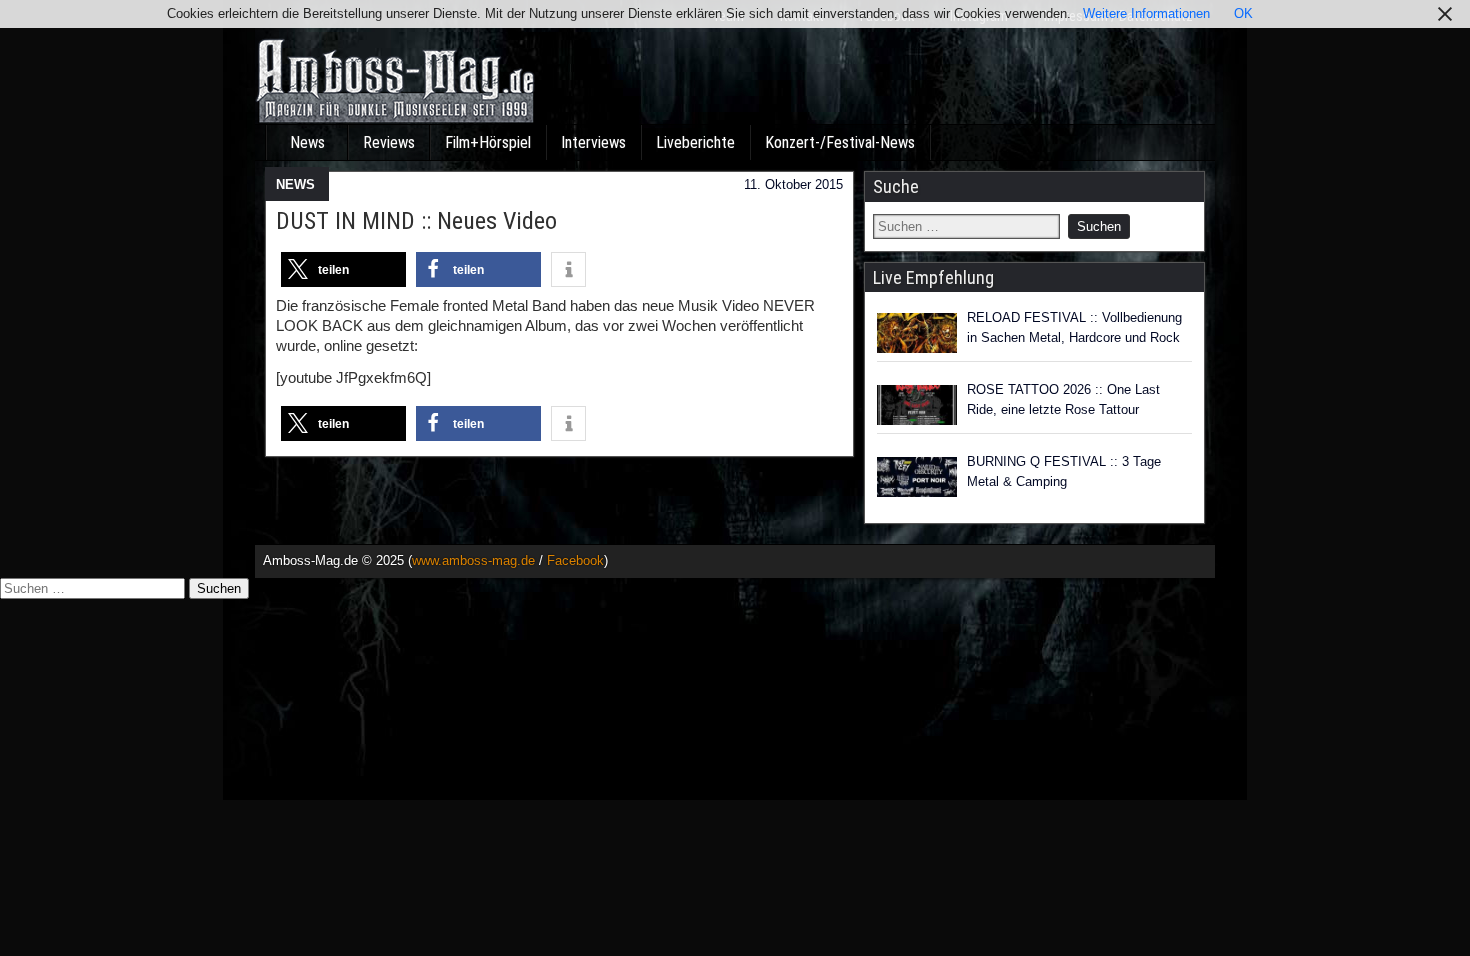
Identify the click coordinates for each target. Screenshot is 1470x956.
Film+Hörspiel (488, 142)
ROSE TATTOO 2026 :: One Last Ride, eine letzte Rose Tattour (1063, 399)
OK (1243, 13)
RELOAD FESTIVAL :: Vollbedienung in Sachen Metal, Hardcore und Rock (1074, 327)
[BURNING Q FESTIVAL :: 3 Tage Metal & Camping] (917, 477)
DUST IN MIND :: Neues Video (416, 221)
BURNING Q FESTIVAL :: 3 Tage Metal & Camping (1064, 471)
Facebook (575, 560)
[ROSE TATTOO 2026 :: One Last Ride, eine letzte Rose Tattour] (917, 405)
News (307, 142)
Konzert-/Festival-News (840, 142)
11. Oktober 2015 (793, 184)
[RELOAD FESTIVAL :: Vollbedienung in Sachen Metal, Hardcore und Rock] (917, 333)
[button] (343, 269)
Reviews (389, 142)
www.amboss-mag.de (473, 560)
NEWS (295, 184)
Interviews (593, 142)
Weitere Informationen (1146, 13)
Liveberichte (695, 142)
